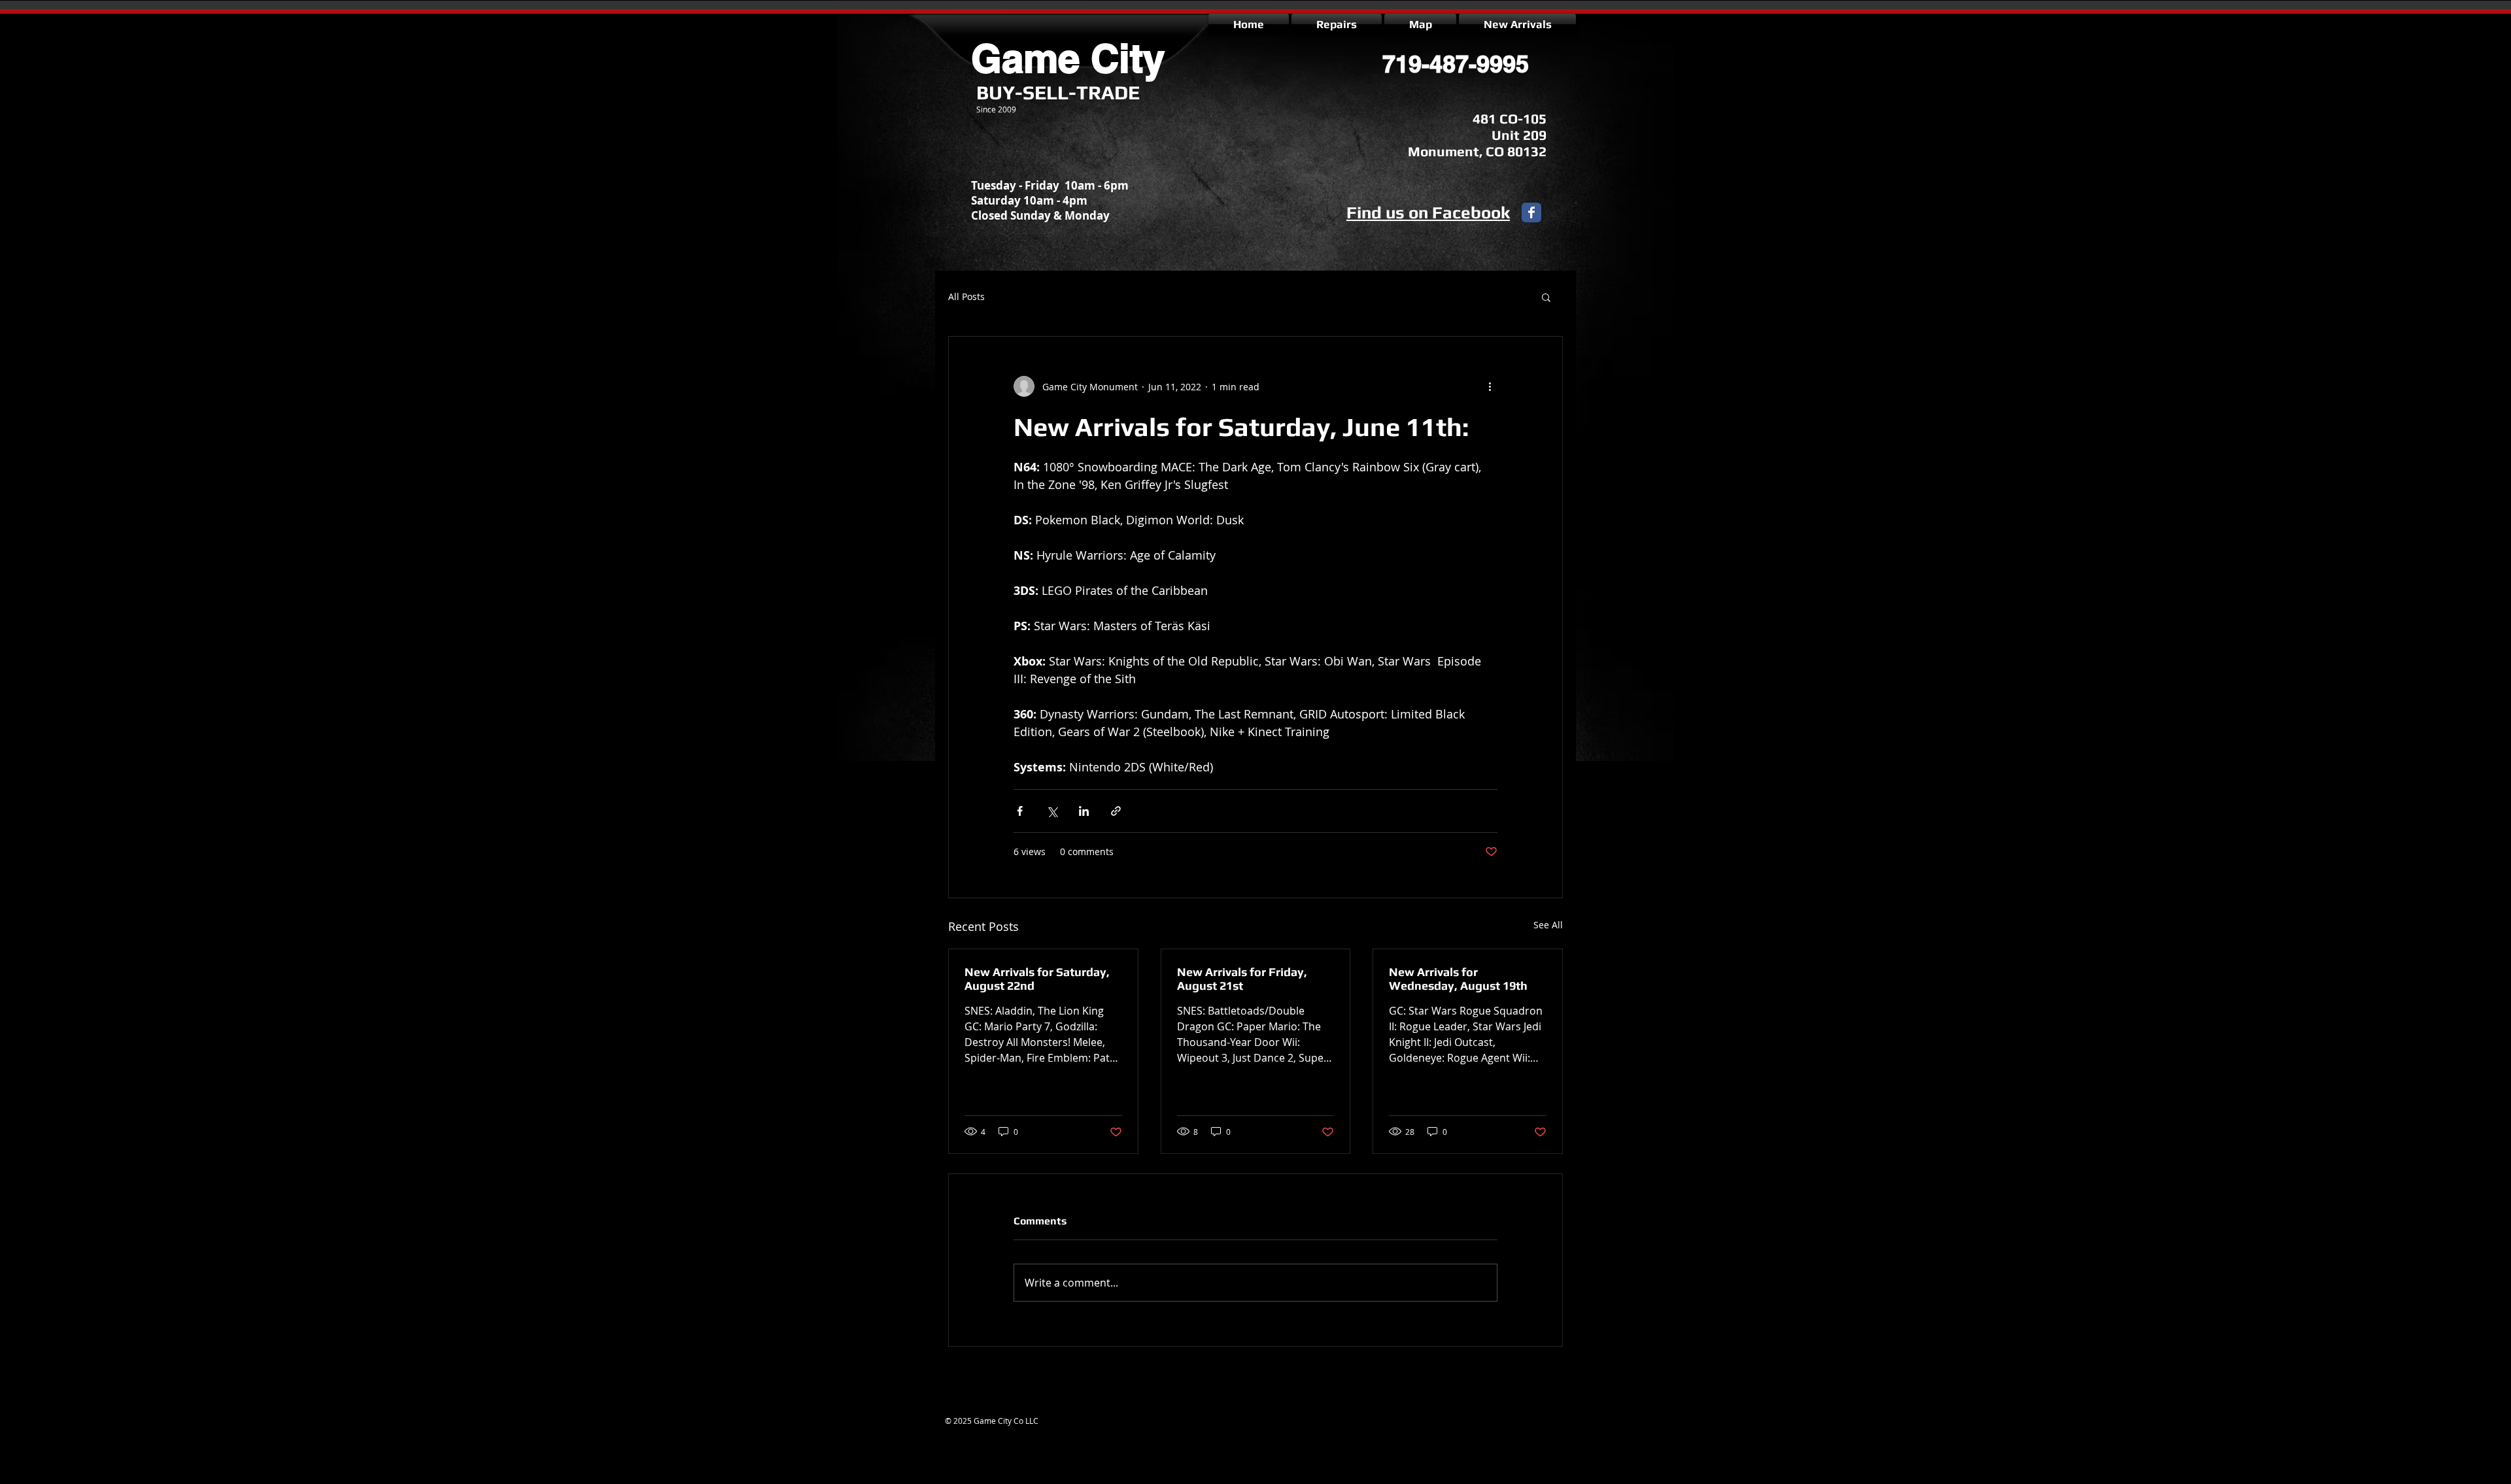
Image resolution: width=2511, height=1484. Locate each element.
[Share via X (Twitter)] (1052, 811)
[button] (1546, 297)
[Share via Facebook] (1020, 811)
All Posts (966, 296)
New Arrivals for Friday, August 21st (1242, 979)
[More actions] (1490, 386)
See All (1548, 925)
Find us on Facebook (1428, 212)
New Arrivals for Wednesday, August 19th (1458, 979)
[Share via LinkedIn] (1084, 811)
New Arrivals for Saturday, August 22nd (1037, 979)
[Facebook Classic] (1531, 212)
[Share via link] (1116, 811)
